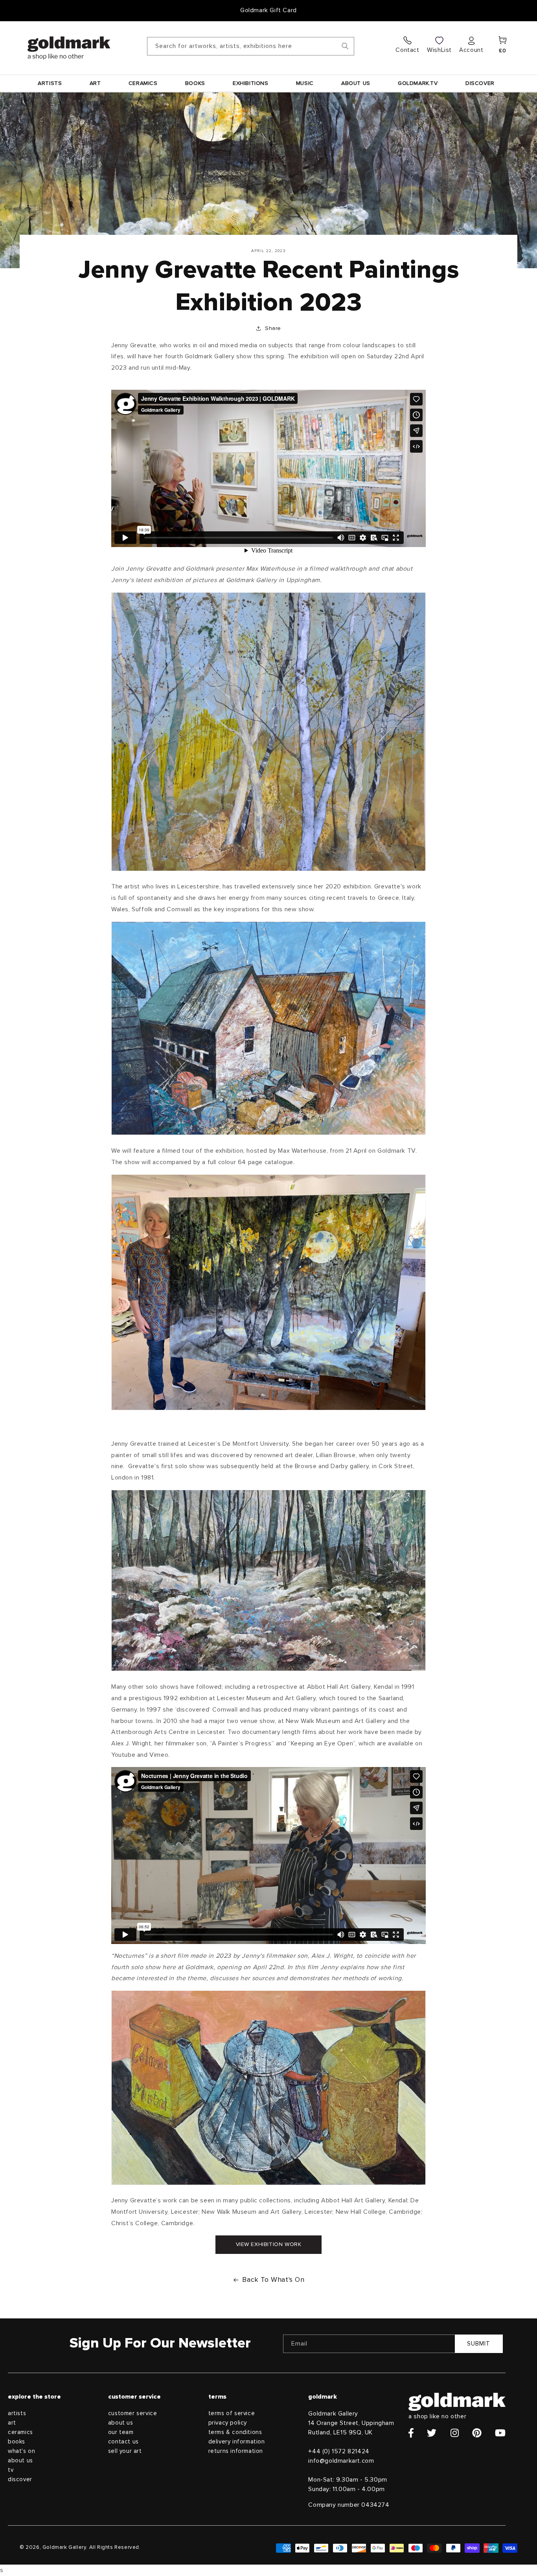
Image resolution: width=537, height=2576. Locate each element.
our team (121, 2432)
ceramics (20, 2432)
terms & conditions (235, 2432)
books (17, 2442)
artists (17, 2413)
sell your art (125, 2451)
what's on (21, 2451)
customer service (133, 2413)
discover (20, 2479)
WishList (439, 50)
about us (20, 2461)
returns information (236, 2451)
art (12, 2423)
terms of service (232, 2413)
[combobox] (251, 46)
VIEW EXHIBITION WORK (269, 2244)
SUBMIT (479, 2344)
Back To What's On (273, 2280)
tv (11, 2470)
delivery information (237, 2442)
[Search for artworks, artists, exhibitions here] (345, 46)
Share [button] (273, 328)
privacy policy (228, 2423)
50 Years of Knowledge (269, 10)
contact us (123, 2442)
